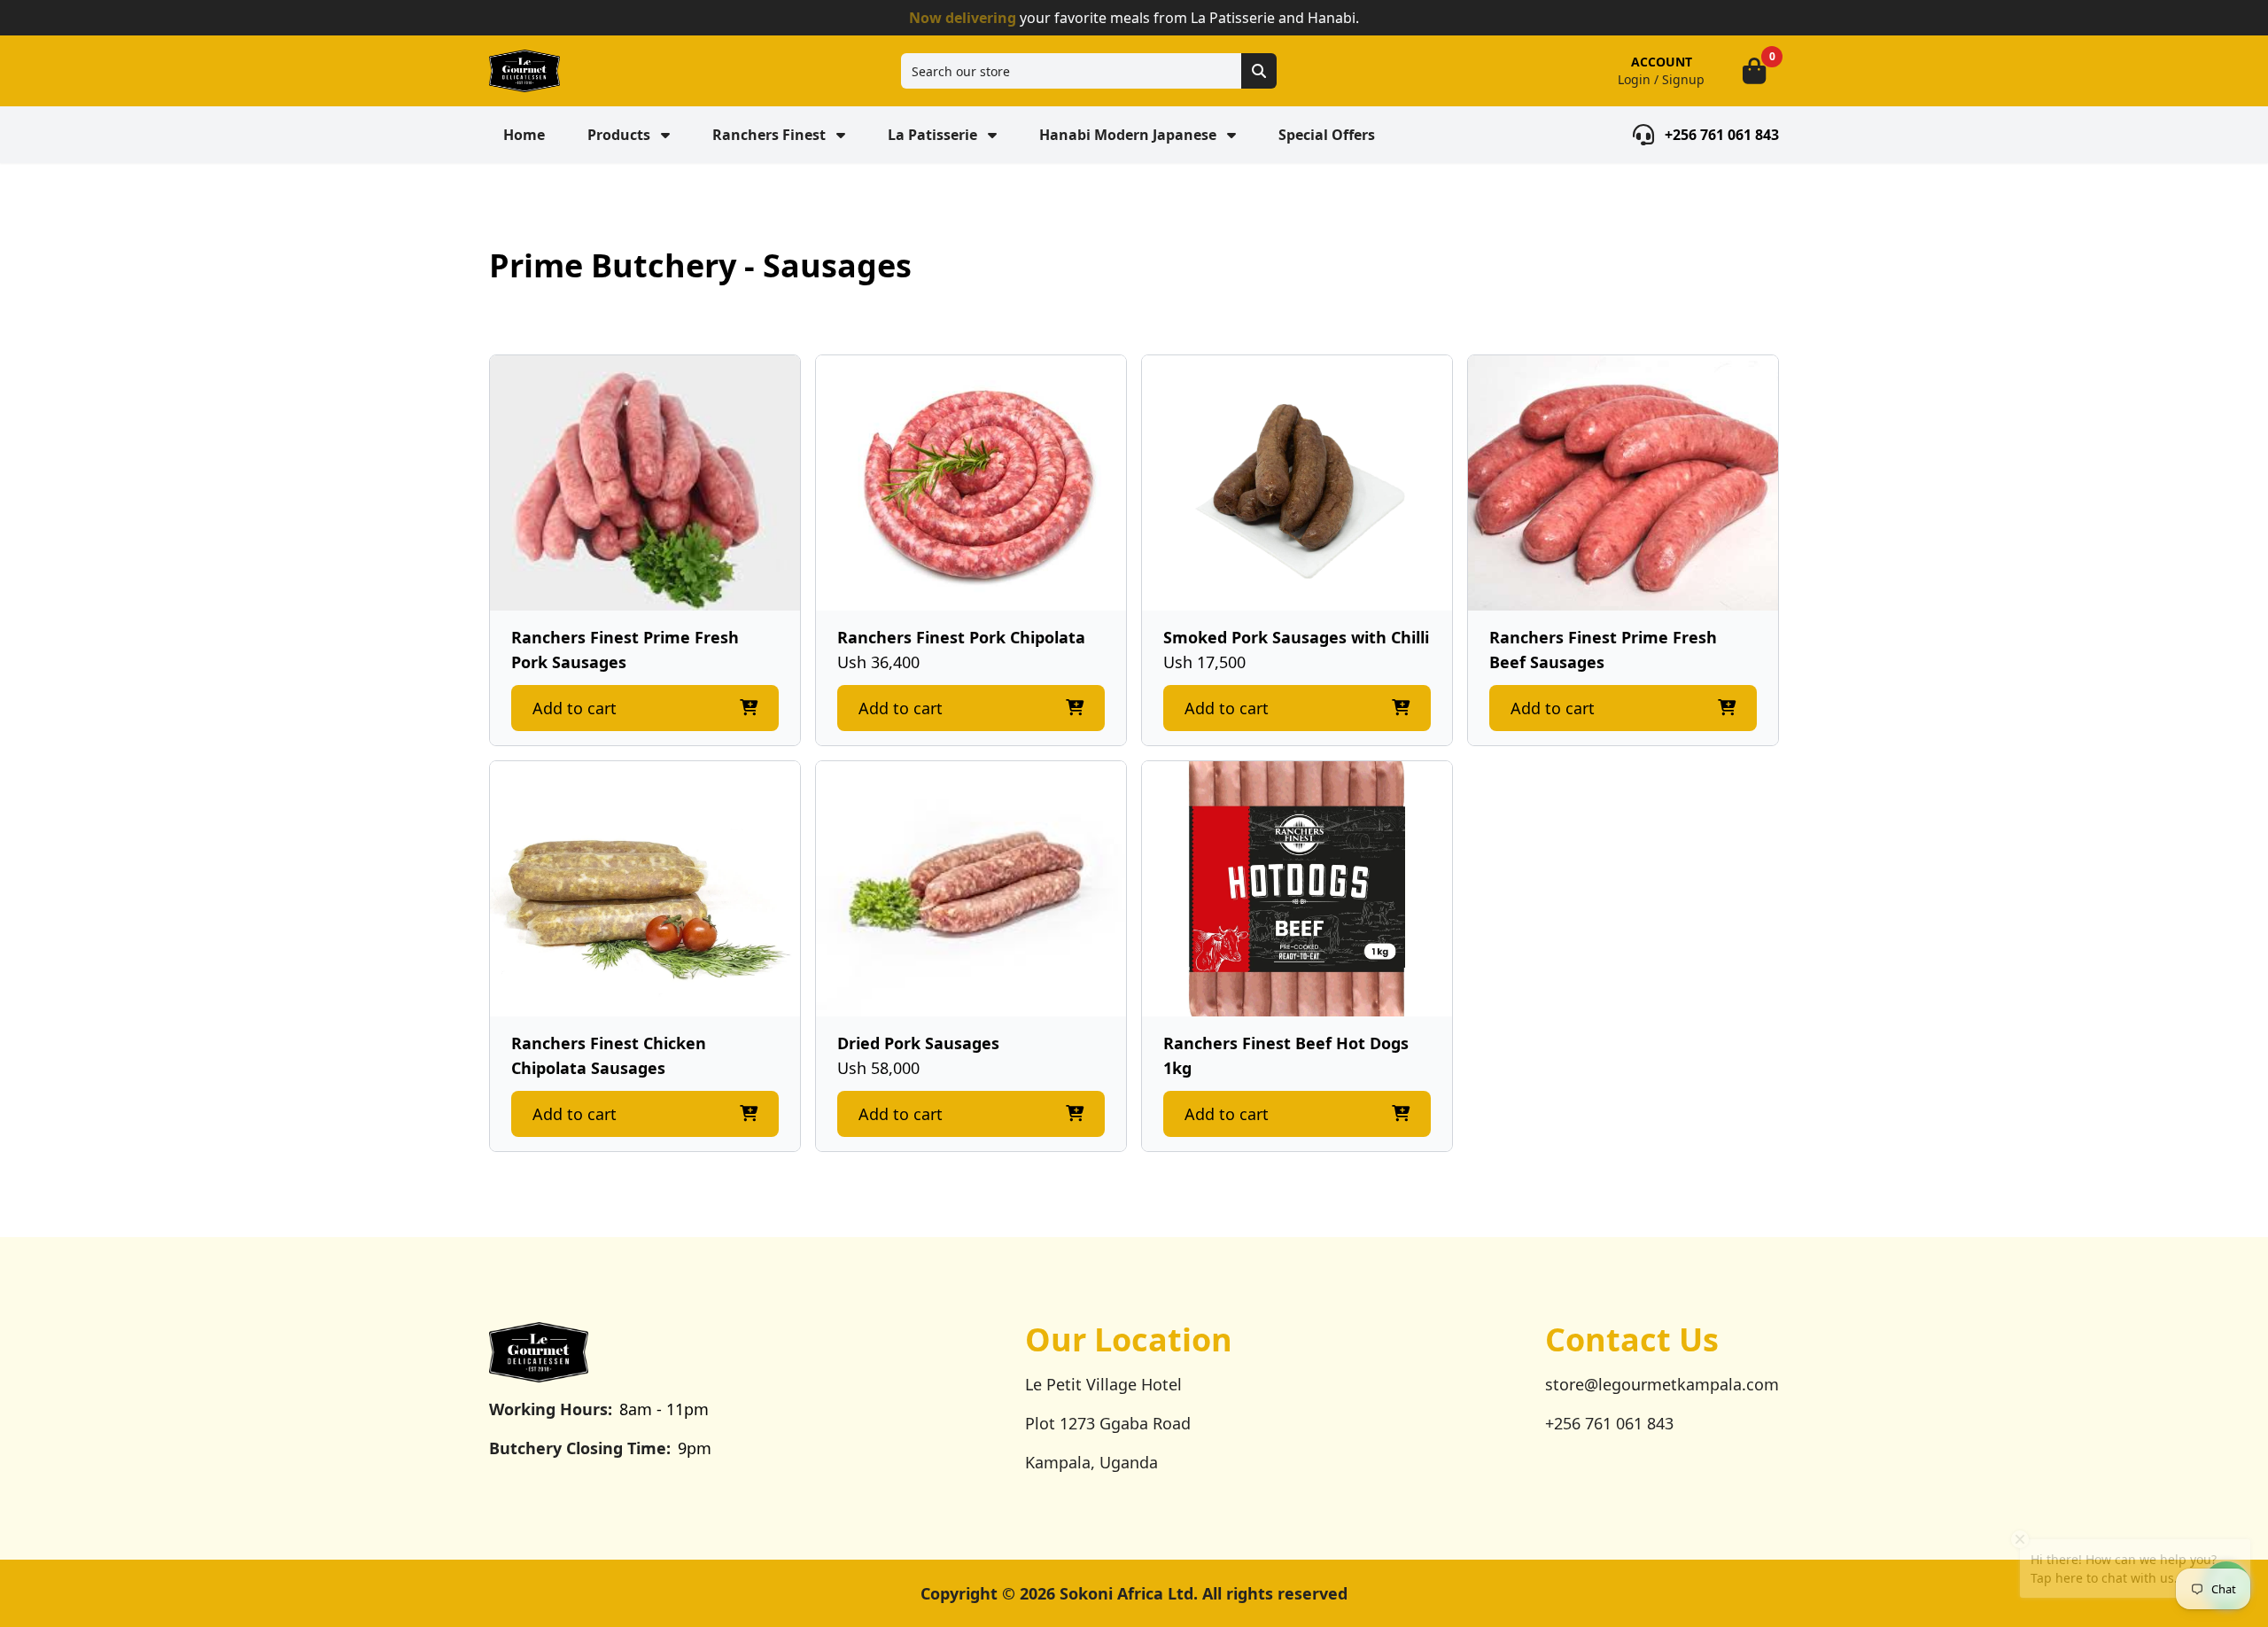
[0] (1754, 71)
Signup (1683, 79)
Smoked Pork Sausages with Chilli (1296, 637)
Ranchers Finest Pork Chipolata (961, 637)
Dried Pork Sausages (918, 1043)
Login (1634, 79)
